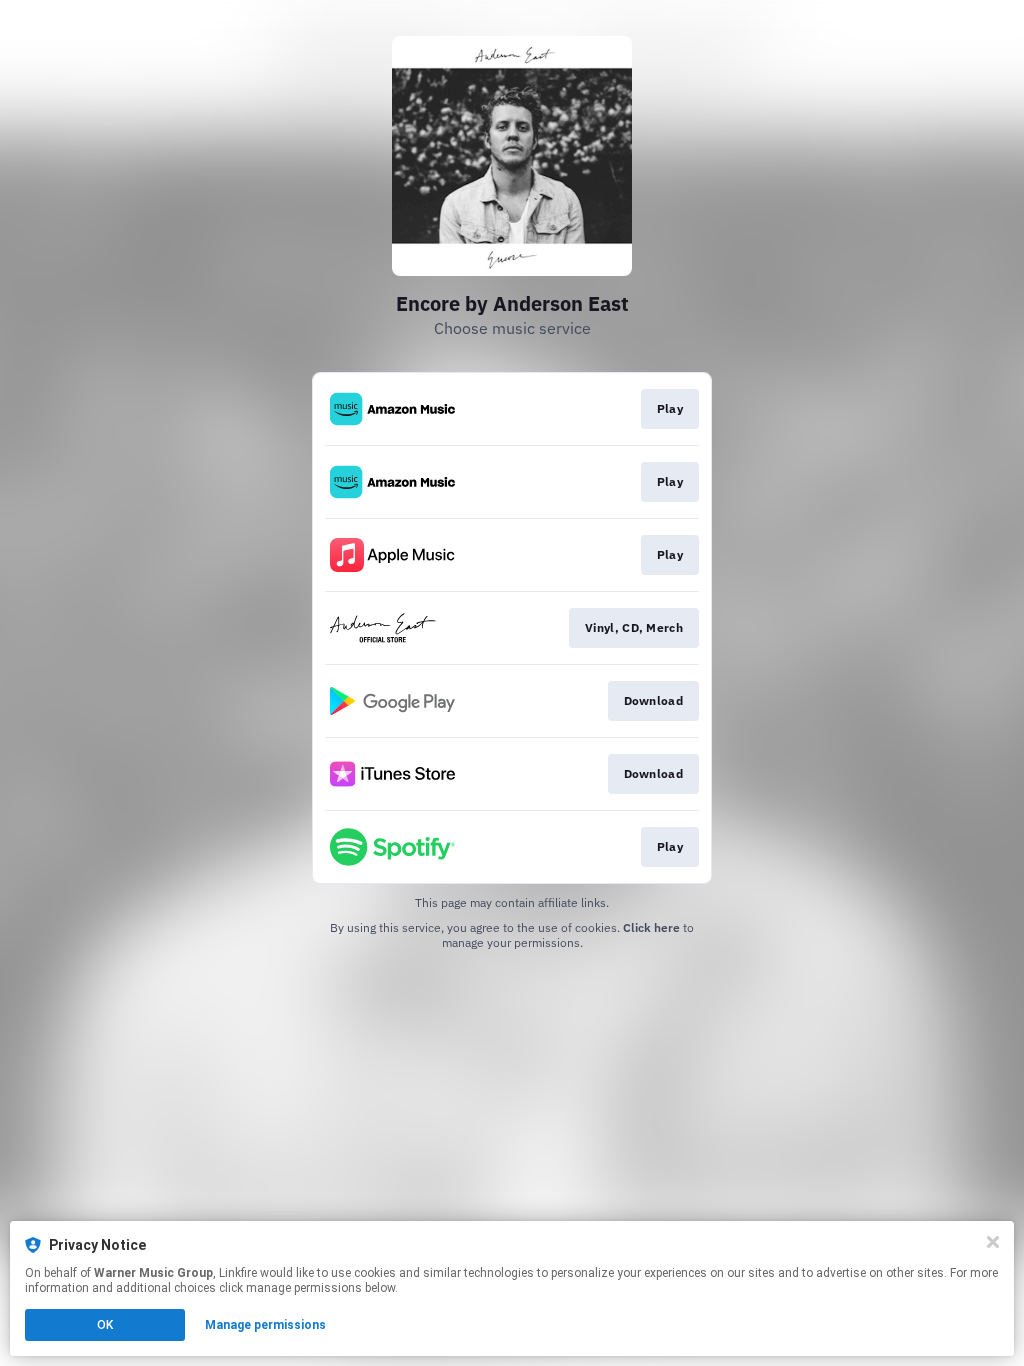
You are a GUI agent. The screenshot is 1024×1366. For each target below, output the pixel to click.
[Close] (993, 1242)
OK (105, 1325)
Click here (651, 927)
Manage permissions (265, 1325)
